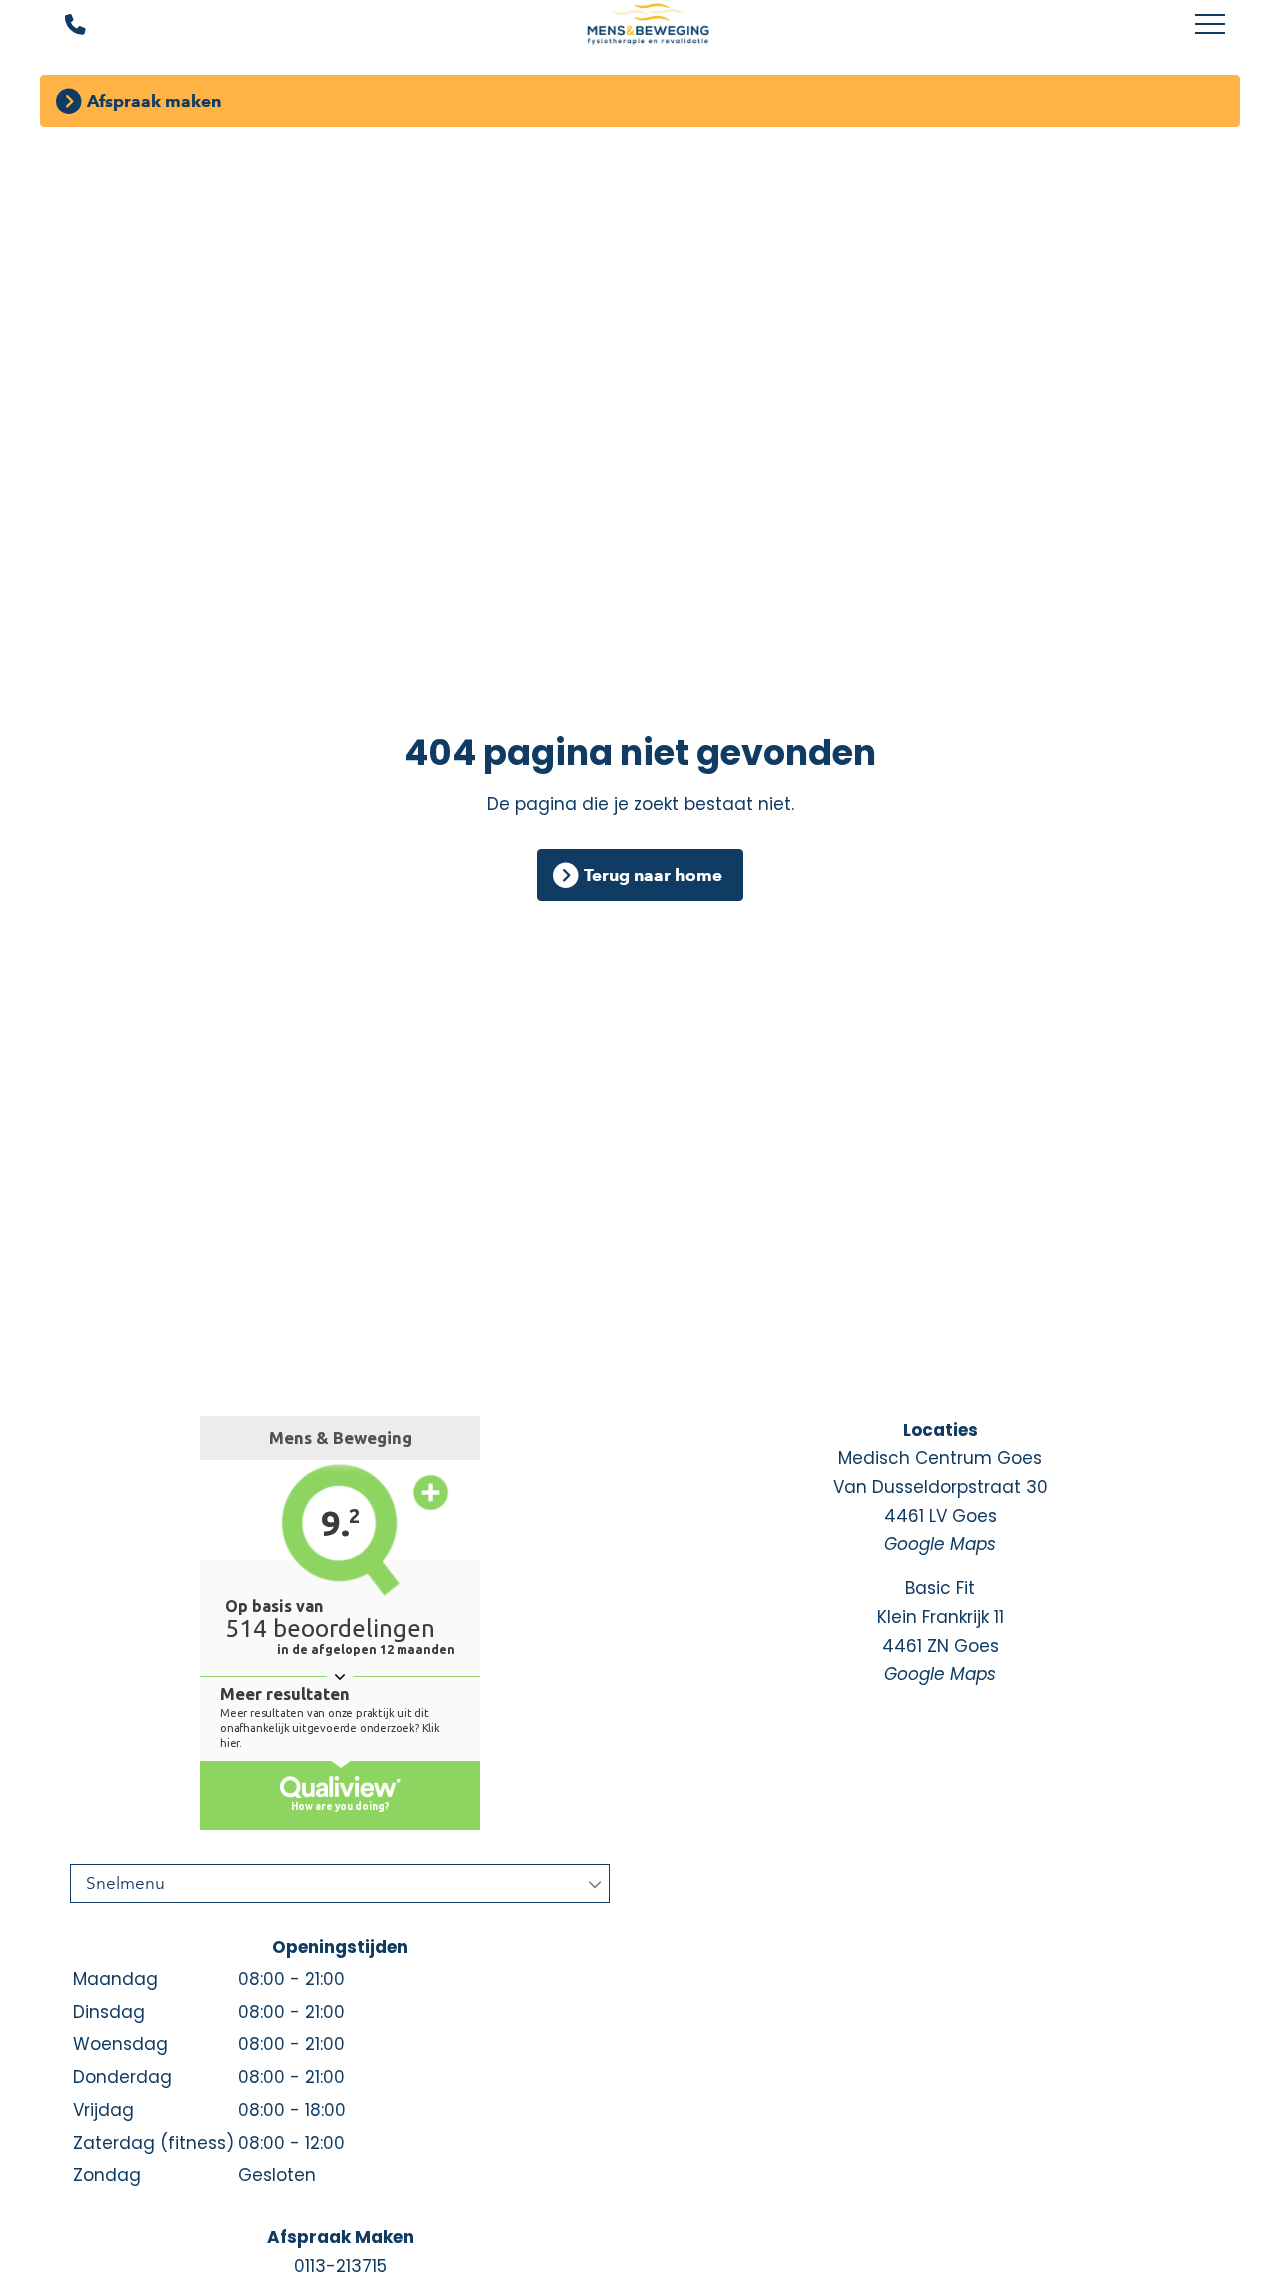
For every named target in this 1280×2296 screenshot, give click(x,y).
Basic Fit (940, 1631)
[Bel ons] (62, 25)
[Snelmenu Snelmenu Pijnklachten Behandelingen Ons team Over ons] (340, 1883)
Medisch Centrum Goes (940, 1501)
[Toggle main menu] (1210, 25)
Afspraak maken (154, 101)
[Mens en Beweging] (647, 25)
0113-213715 (340, 2266)
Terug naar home (653, 875)
